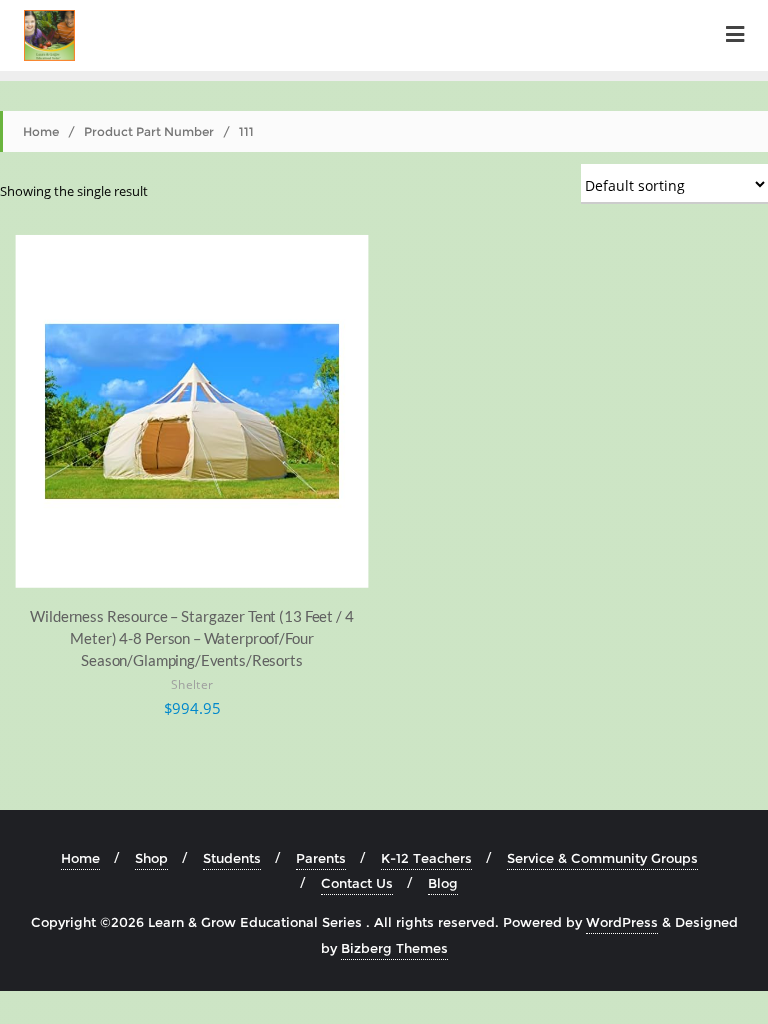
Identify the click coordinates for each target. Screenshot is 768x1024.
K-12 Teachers (426, 858)
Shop (151, 858)
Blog (443, 883)
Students (232, 858)
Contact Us (357, 883)
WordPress (622, 922)
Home (41, 131)
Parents (321, 858)
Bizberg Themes (394, 948)
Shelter (191, 684)
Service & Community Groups (602, 858)
